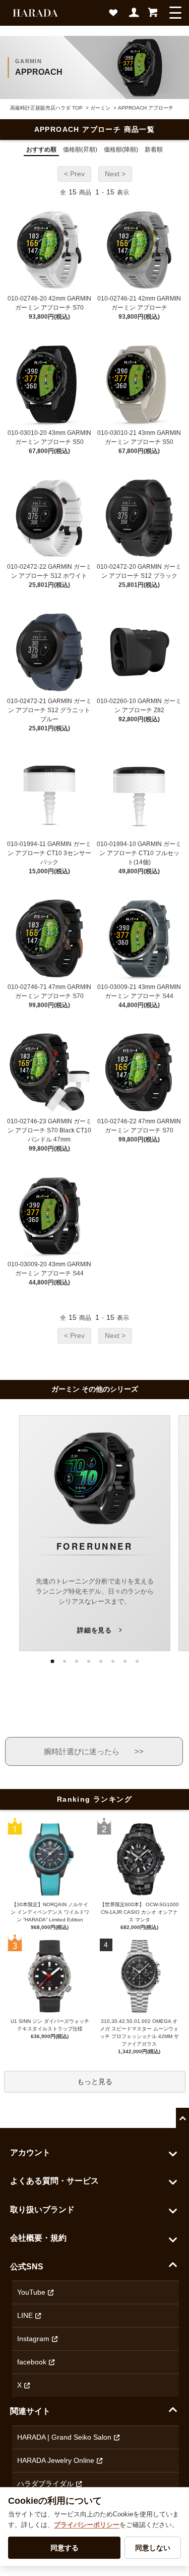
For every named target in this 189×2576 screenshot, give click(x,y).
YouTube (31, 2292)
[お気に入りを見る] (115, 16)
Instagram (33, 2339)
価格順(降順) (121, 150)
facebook (32, 2362)
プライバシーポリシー (87, 2525)
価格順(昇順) (80, 150)
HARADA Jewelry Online (56, 2460)
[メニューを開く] (175, 13)
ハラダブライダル (45, 2484)
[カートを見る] (153, 16)
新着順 (154, 150)
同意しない (153, 2548)
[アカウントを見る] (135, 16)
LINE (25, 2315)
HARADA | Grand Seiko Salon (64, 2437)
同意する (65, 2548)
